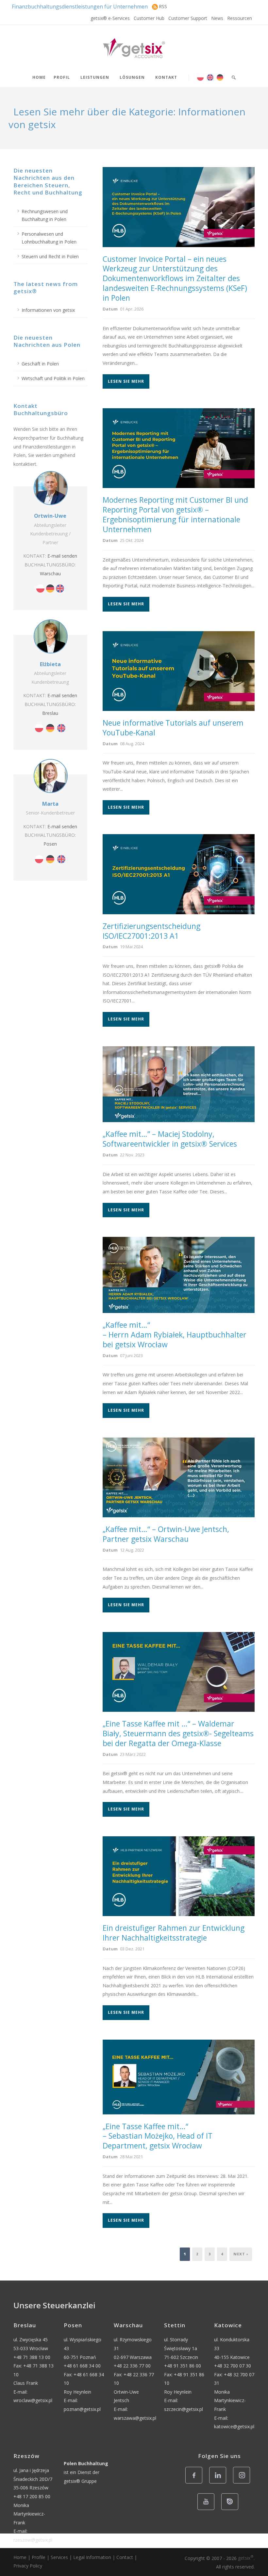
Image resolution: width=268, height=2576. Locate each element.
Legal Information (92, 2557)
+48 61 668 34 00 (82, 2366)
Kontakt (166, 77)
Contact (125, 2557)
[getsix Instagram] (243, 2483)
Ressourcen (240, 18)
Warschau (50, 573)
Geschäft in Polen (40, 364)
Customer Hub (149, 18)
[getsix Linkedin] (219, 2483)
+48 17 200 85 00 (32, 2496)
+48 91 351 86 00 (183, 2366)
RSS (163, 6)
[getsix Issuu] (232, 2509)
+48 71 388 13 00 (32, 2357)
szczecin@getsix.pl (184, 2409)
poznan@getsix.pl (82, 2409)
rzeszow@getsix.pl (33, 2540)
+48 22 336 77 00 (132, 2366)
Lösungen (132, 77)
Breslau (50, 713)
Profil (62, 77)
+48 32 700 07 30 (233, 2366)
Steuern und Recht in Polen (50, 256)
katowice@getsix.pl (234, 2426)
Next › (241, 2254)
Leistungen (95, 77)
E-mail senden (62, 556)
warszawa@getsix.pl (135, 2418)
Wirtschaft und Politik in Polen (53, 378)
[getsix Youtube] (208, 2509)
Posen (50, 844)
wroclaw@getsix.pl (33, 2400)
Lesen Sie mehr (126, 381)
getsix (246, 2558)
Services (59, 2557)
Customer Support (188, 18)
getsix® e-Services (110, 18)
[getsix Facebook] (196, 2483)
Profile (39, 2557)
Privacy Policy (28, 2566)
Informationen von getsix (48, 310)
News (217, 18)
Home (39, 77)
